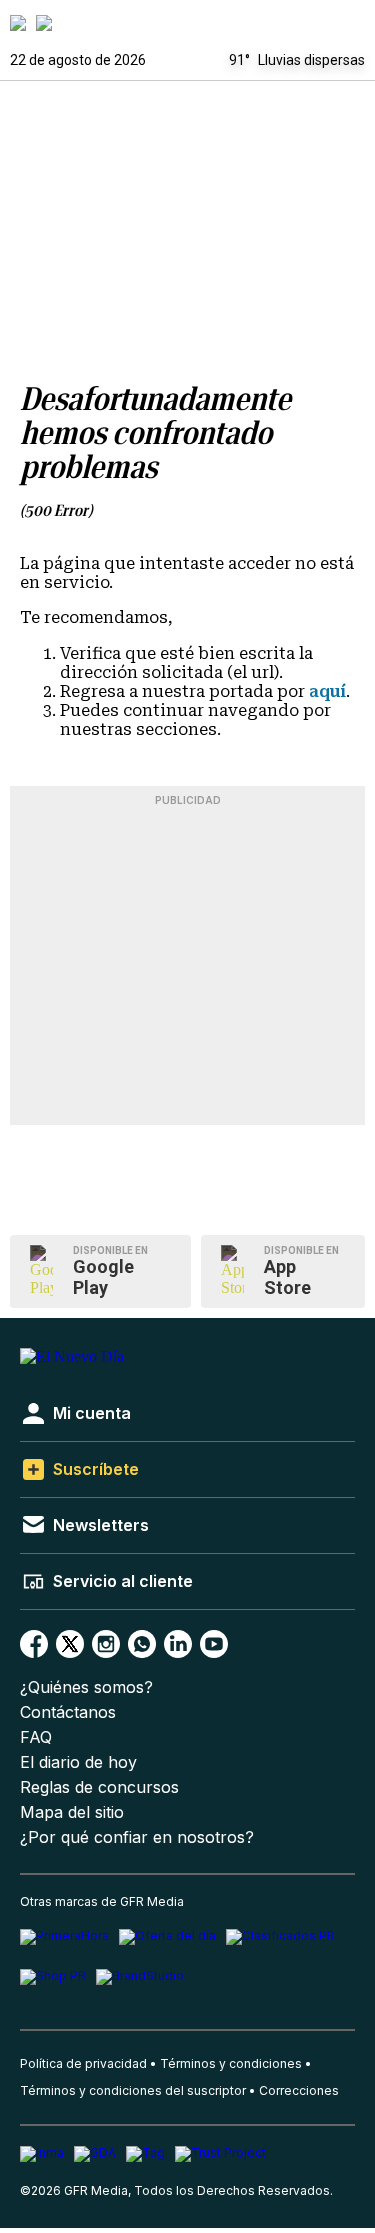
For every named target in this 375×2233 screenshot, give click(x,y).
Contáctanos (68, 1712)
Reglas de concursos (99, 1787)
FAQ (36, 1737)
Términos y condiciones (231, 2063)
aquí (327, 691)
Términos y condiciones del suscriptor (133, 2090)
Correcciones (299, 2090)
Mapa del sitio (72, 1812)
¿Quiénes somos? (86, 1687)
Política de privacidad (83, 2063)
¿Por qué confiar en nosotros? (137, 1837)
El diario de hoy (78, 1762)
